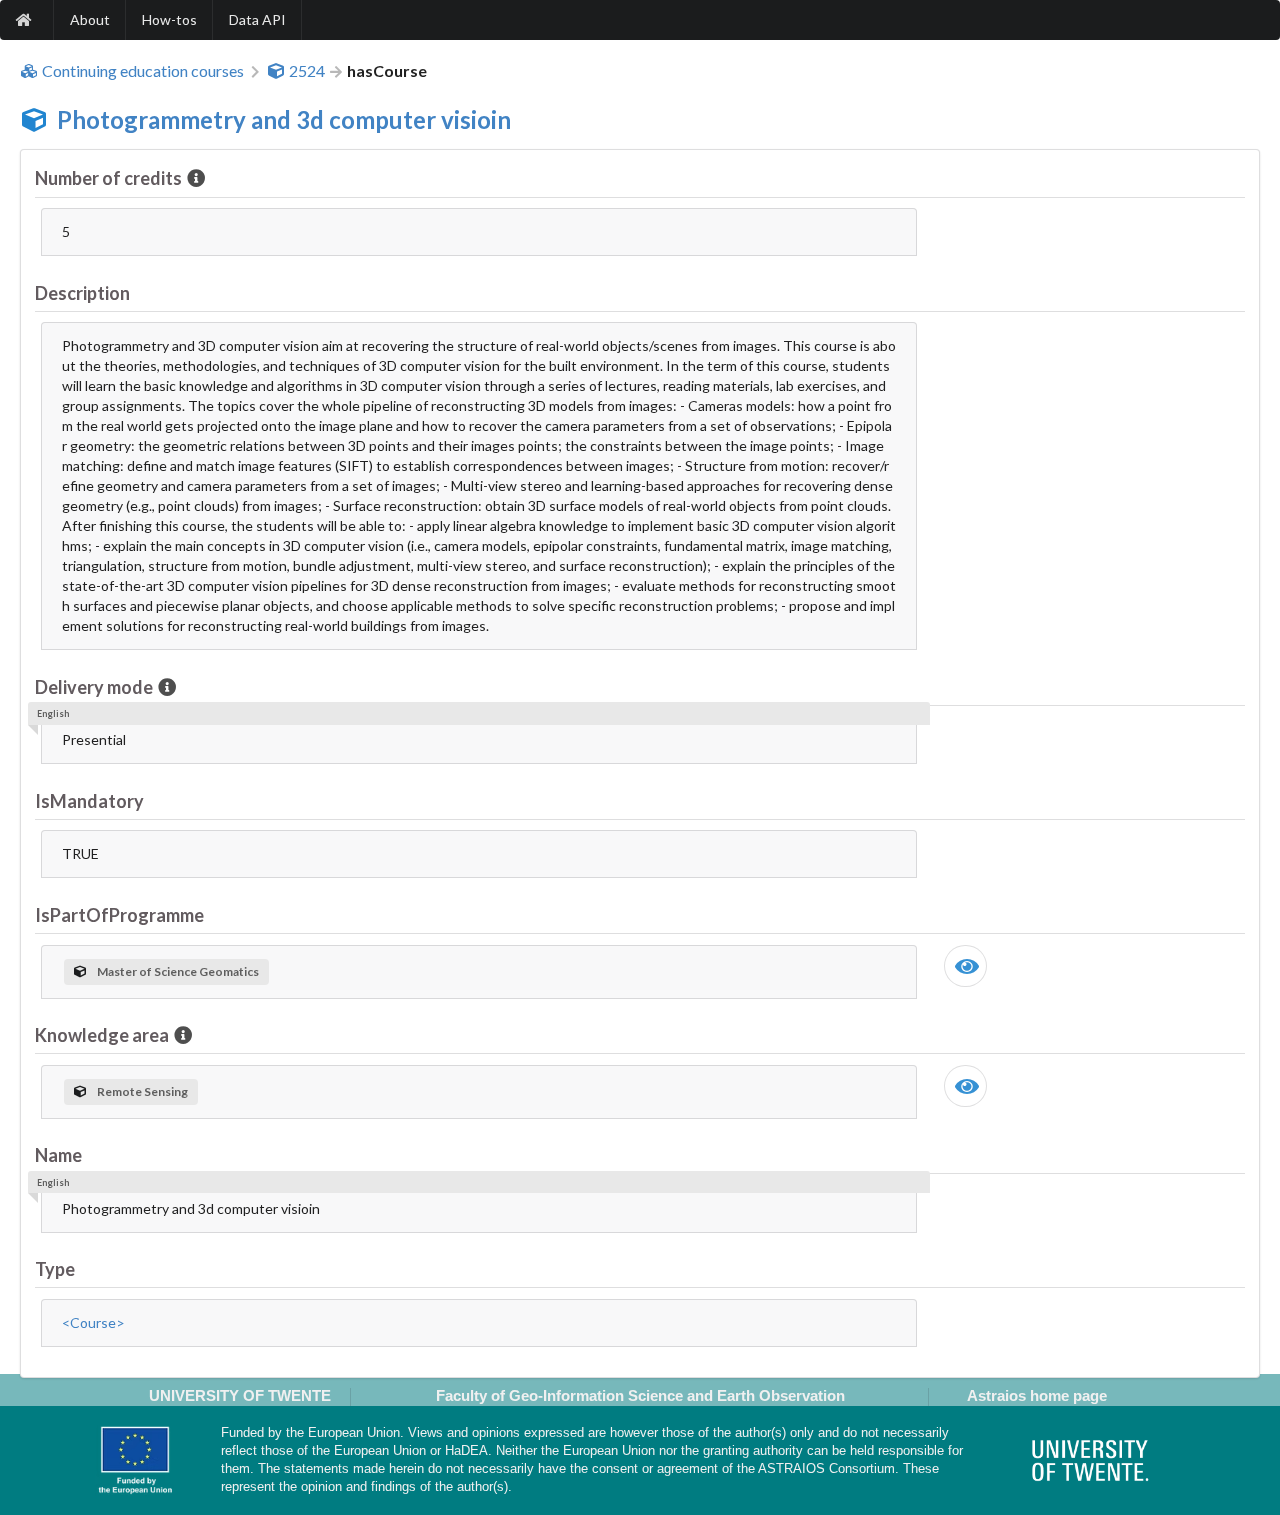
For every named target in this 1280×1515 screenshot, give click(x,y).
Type (55, 1269)
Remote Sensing (142, 1091)
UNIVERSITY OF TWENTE (240, 1395)
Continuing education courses (143, 71)
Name (58, 1155)
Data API (257, 19)
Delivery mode (94, 687)
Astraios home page (1037, 1395)
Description (82, 293)
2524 (307, 71)
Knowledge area (102, 1035)
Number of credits (108, 178)
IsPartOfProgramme (119, 915)
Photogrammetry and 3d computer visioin (284, 119)
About (90, 19)
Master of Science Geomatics (178, 971)
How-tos (169, 19)
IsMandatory (89, 801)
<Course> (93, 1322)
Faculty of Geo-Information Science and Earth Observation (640, 1395)
